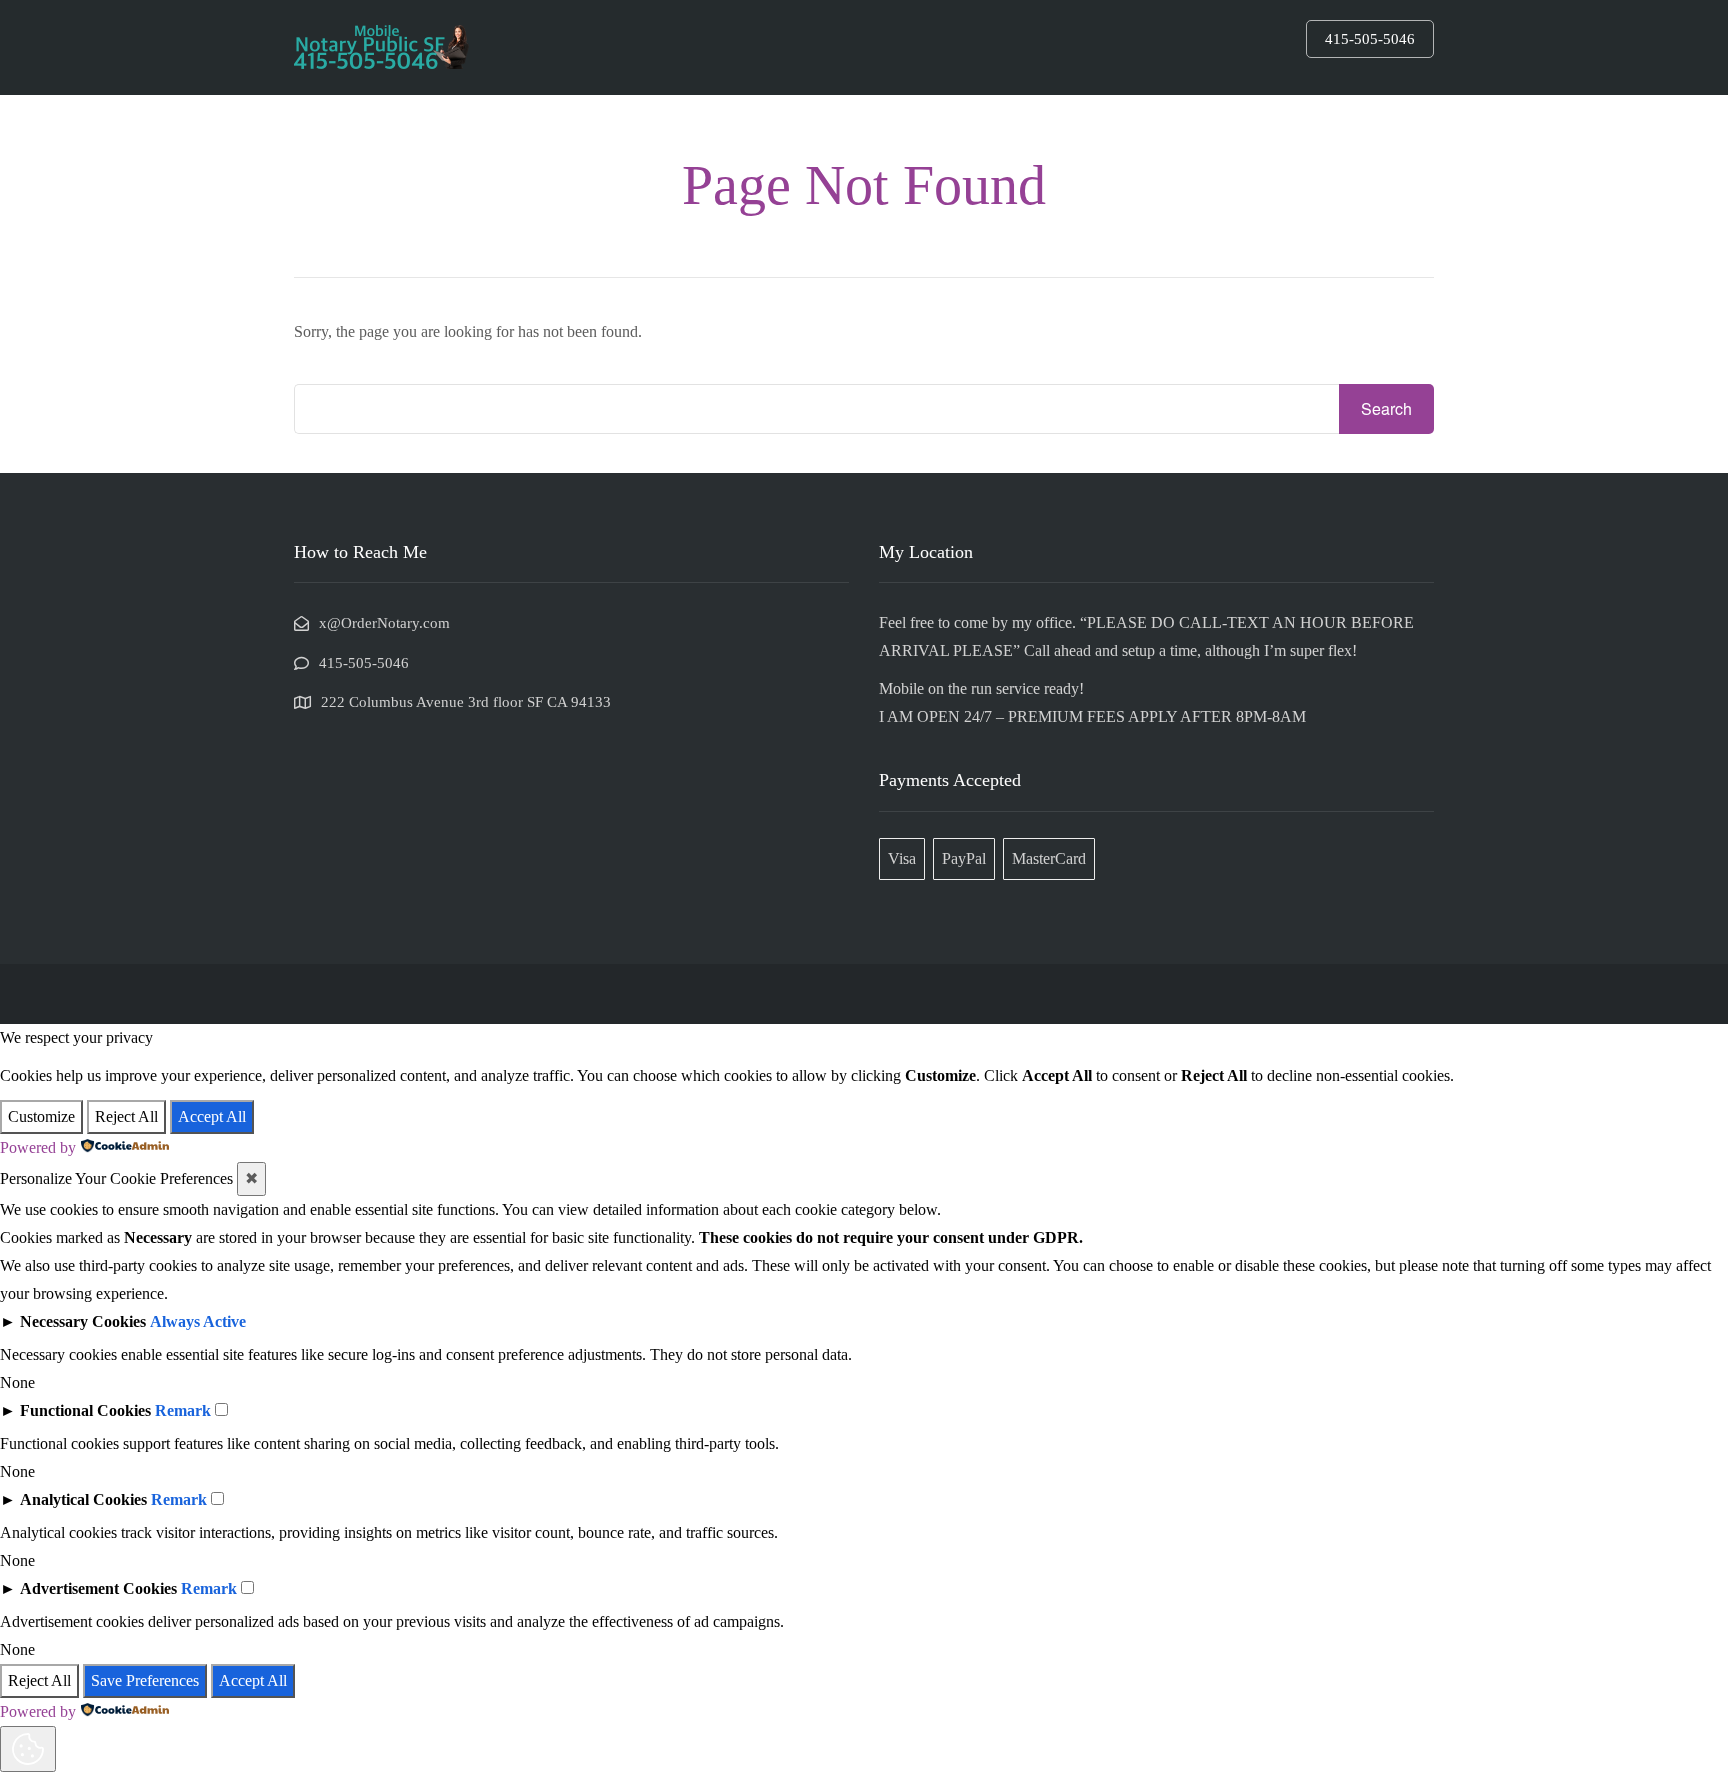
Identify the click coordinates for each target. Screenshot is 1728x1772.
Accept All (212, 1116)
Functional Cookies (85, 1410)
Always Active (198, 1321)
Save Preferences (145, 1680)
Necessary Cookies (83, 1321)
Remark (183, 1410)
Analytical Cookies (83, 1499)
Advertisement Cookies (98, 1588)
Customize (41, 1116)
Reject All (126, 1116)
